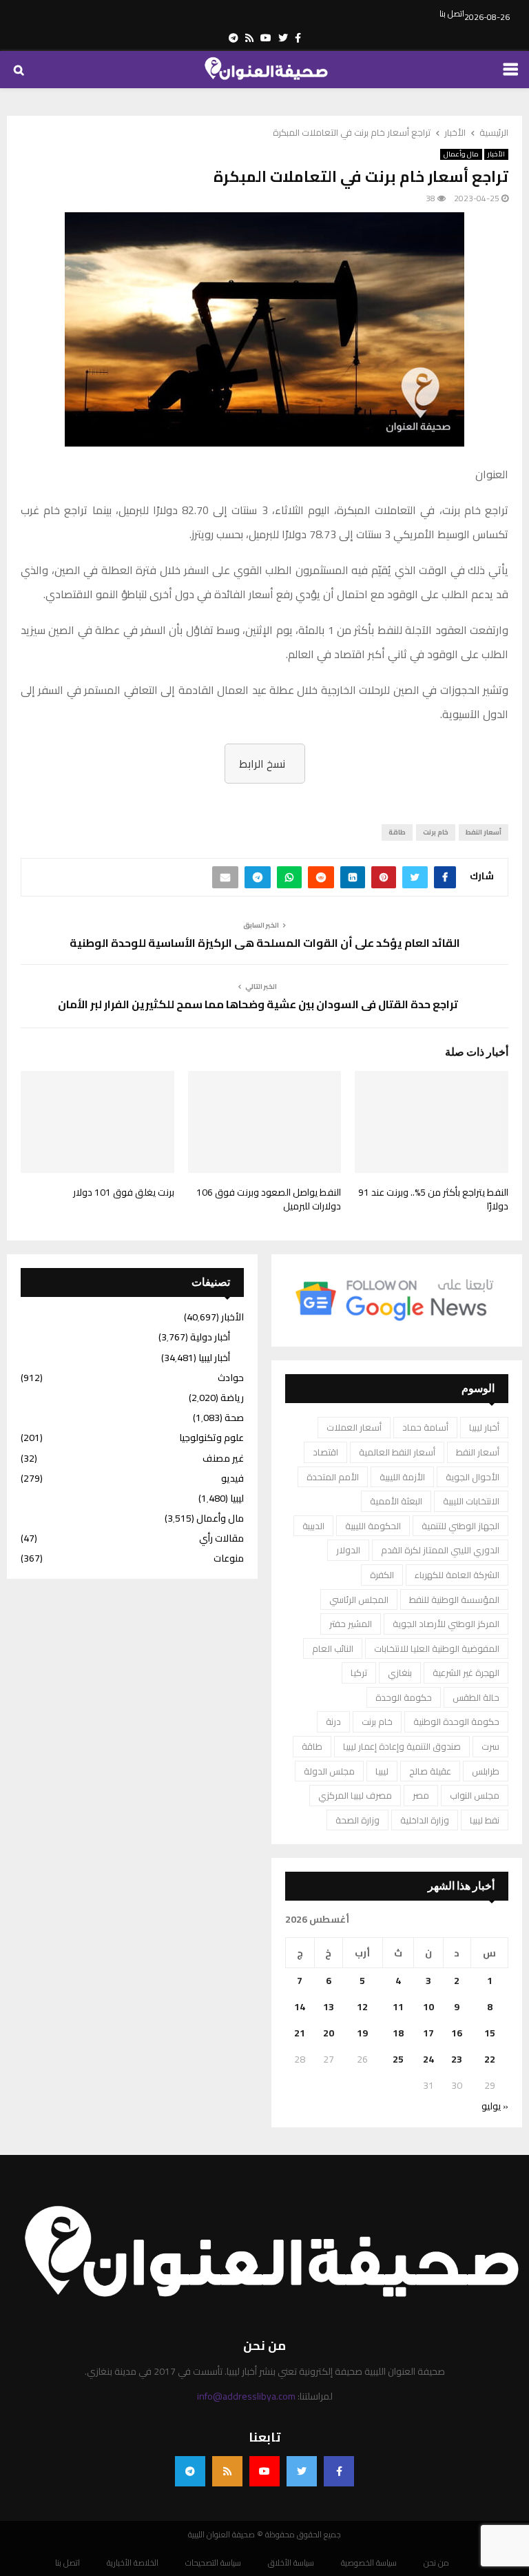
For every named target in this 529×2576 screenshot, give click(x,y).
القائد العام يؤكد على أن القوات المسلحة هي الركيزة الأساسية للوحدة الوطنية (265, 943)
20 (329, 2033)
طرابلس (486, 1771)
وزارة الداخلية (425, 1820)
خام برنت (436, 832)
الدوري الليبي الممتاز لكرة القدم (440, 1550)
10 (428, 2007)
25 (398, 2059)
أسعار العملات (354, 1427)
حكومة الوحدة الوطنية (456, 1721)
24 (428, 2059)
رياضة (232, 1398)
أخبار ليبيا (484, 1427)
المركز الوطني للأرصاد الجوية (446, 1624)
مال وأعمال (461, 154)
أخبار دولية (210, 1337)
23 (457, 2059)
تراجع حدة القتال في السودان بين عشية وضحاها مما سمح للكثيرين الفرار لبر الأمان (258, 1004)
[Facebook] (339, 2471)
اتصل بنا (452, 14)
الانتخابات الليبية (471, 1501)
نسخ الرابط (262, 764)
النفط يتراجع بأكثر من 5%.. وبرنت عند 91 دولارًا (433, 1199)
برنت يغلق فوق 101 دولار (124, 1192)
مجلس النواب (475, 1795)
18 (398, 2033)
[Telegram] (190, 2471)
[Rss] (227, 2471)
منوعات (229, 1558)
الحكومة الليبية (373, 1526)
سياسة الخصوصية (369, 2563)
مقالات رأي (221, 1538)
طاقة (397, 832)
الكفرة (382, 1575)
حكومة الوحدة (404, 1697)
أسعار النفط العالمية (397, 1452)
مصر (421, 1795)
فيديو (232, 1478)
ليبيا (382, 1771)
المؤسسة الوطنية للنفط (454, 1599)
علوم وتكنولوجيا (211, 1438)
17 (428, 2033)
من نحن (436, 2563)
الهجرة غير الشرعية (466, 1673)
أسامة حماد (425, 1427)
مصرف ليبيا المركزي (355, 1795)
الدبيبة (313, 1526)
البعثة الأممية (396, 1501)
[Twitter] (302, 2471)
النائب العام (333, 1648)
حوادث (231, 1378)
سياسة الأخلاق (291, 2563)
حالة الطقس (476, 1697)
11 (398, 2007)
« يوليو (495, 2106)
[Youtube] (264, 2471)
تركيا (359, 1673)
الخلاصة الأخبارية (133, 2563)
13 (329, 2007)
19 (362, 2033)
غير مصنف (223, 1458)
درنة (333, 1721)
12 (362, 2007)
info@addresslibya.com (246, 2396)
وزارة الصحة (357, 1820)
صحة (234, 1418)
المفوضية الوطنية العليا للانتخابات (437, 1648)
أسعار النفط (484, 832)
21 (300, 2033)
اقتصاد (325, 1452)
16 (457, 2033)
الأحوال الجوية (473, 1477)
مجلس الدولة (329, 1771)
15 (490, 2033)
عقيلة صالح (430, 1771)
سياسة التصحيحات (213, 2563)
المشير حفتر (351, 1624)
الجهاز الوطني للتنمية (460, 1526)
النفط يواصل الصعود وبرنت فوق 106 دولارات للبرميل (269, 1199)
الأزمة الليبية (402, 1477)
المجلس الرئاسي (359, 1599)
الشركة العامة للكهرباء (457, 1575)
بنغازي (400, 1673)
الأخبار (496, 154)
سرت (490, 1746)
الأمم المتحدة (333, 1477)
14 (300, 2007)
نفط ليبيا (485, 1820)
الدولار (348, 1550)
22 (490, 2059)
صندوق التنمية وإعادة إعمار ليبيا (402, 1746)
